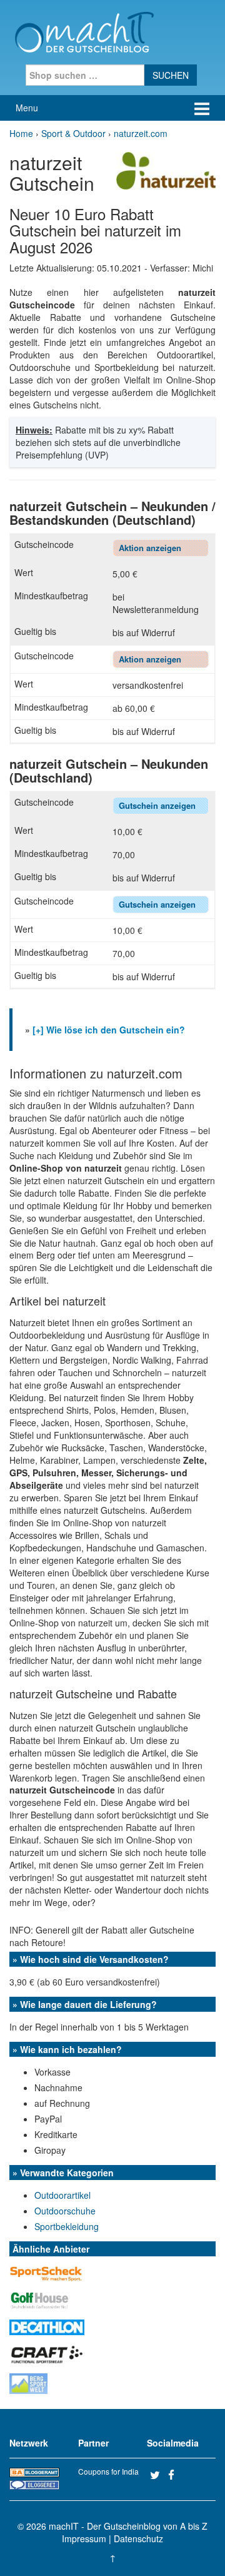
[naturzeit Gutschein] (166, 170)
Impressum (84, 2538)
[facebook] (176, 2475)
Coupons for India (108, 2471)
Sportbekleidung (67, 2226)
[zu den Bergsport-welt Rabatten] (28, 2382)
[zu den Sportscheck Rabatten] (47, 2272)
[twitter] (157, 2475)
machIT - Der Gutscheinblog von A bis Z (128, 2526)
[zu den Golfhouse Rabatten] (40, 2299)
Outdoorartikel (62, 2195)
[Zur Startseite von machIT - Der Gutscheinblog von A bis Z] (84, 31)
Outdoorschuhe (65, 2211)
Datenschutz (138, 2538)
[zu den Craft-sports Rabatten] (47, 2353)
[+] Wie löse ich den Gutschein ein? (109, 1030)
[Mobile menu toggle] (202, 108)
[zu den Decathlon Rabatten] (47, 2326)
